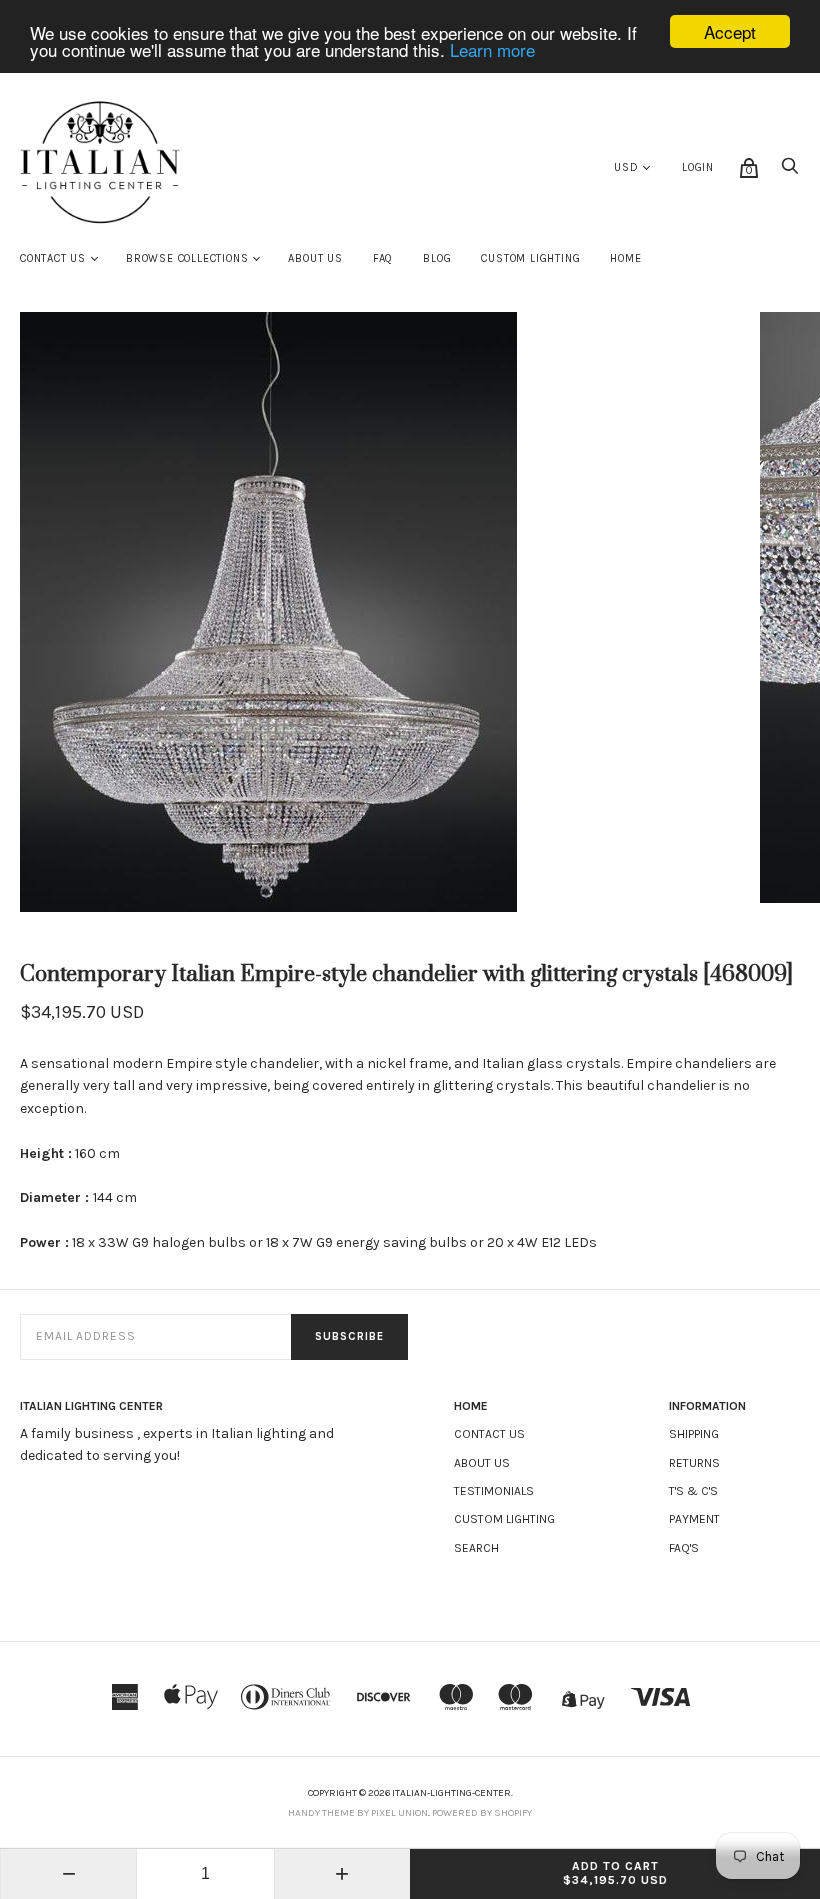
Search (476, 1548)
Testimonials (494, 1491)
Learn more (492, 49)
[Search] (790, 171)
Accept (730, 31)
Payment (694, 1519)
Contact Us (53, 258)
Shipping (694, 1434)
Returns (694, 1463)
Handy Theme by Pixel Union (358, 1813)
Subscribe (349, 1336)
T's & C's (693, 1491)
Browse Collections (187, 258)
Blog (437, 258)
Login (698, 167)
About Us (315, 258)
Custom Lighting (530, 258)
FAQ (383, 258)
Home (625, 258)
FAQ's (684, 1548)
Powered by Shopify (482, 1813)
